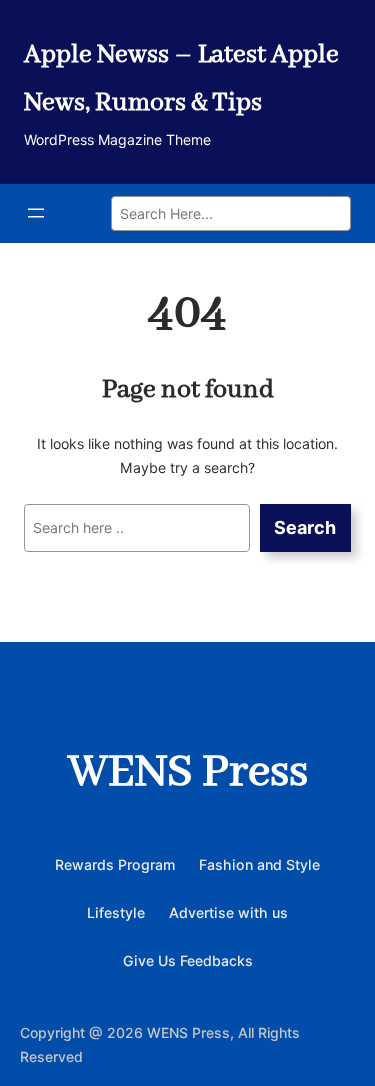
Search (305, 527)
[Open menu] (36, 213)
